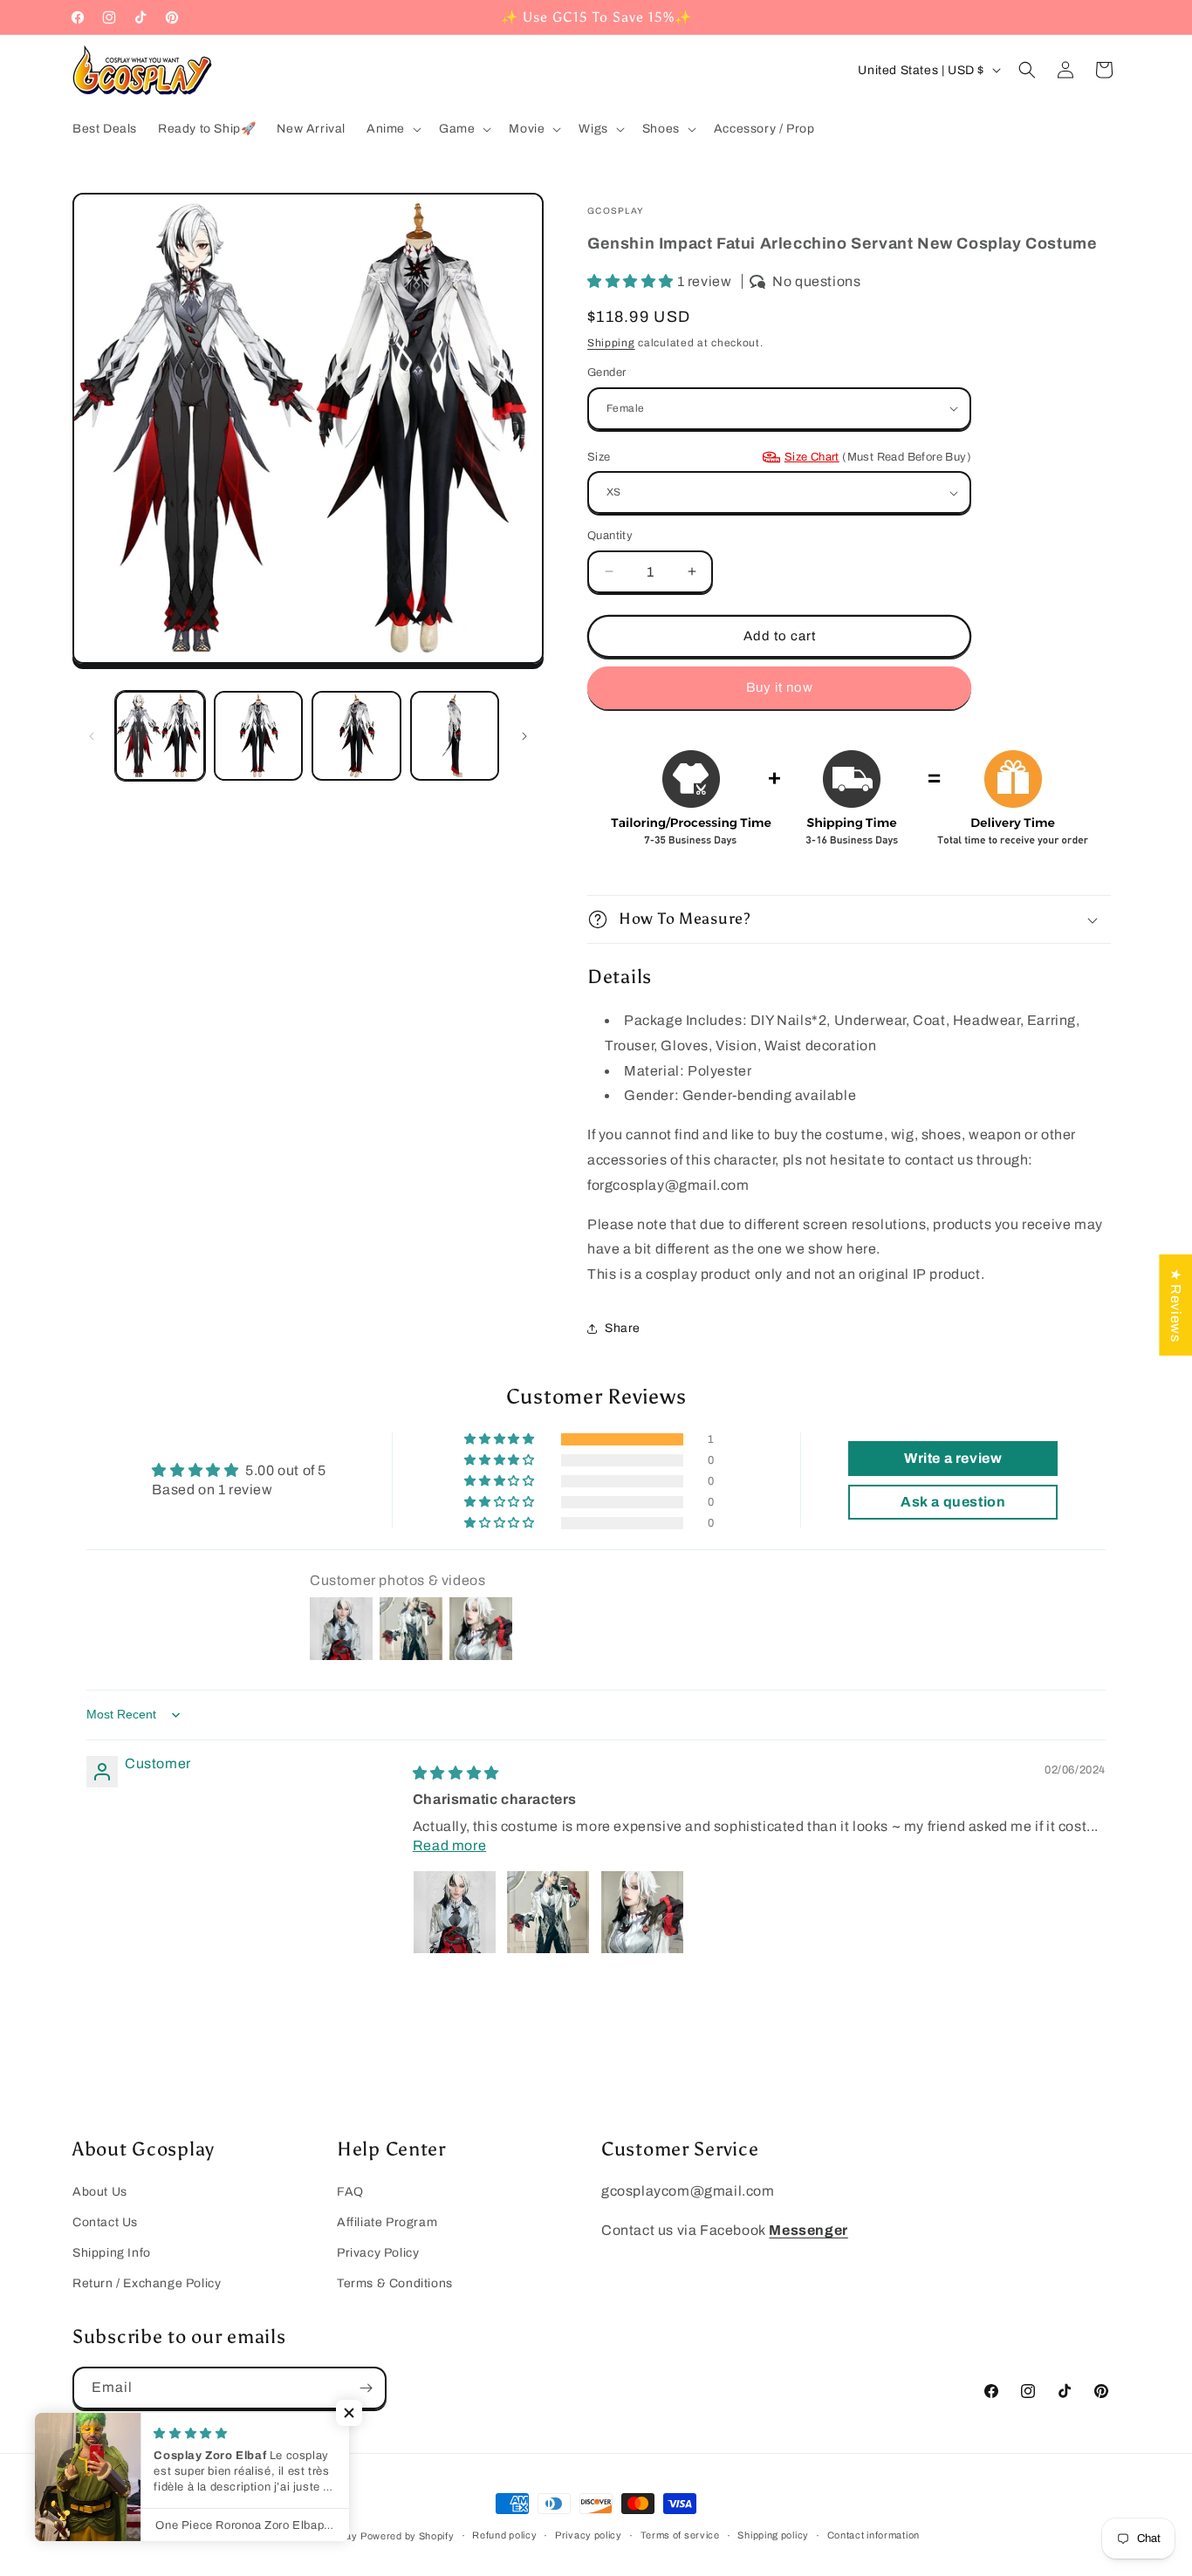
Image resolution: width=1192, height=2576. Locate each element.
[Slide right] (524, 736)
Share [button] (623, 1328)
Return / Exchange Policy (147, 2283)
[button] (392, 129)
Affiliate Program (387, 2222)
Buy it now (780, 687)
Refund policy (504, 2535)
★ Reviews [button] (1176, 1304)
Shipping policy (773, 2535)
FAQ (350, 2192)
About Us (100, 2192)
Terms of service (680, 2535)
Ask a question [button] (953, 1502)
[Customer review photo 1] (455, 1912)
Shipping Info (112, 2253)
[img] (456, 1773)
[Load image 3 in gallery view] (356, 736)
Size (779, 457)
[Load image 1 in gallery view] (160, 736)
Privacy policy (589, 2535)
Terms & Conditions (395, 2283)
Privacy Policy (378, 2253)
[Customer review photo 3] (642, 1912)
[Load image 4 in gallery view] (455, 736)
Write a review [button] (953, 1458)
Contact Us (105, 2222)
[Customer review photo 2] (548, 1912)
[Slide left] (92, 736)
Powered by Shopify (408, 2536)
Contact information (873, 2535)
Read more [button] (449, 1845)
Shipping (611, 343)
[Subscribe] (366, 2388)
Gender (606, 372)
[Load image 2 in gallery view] (259, 736)
